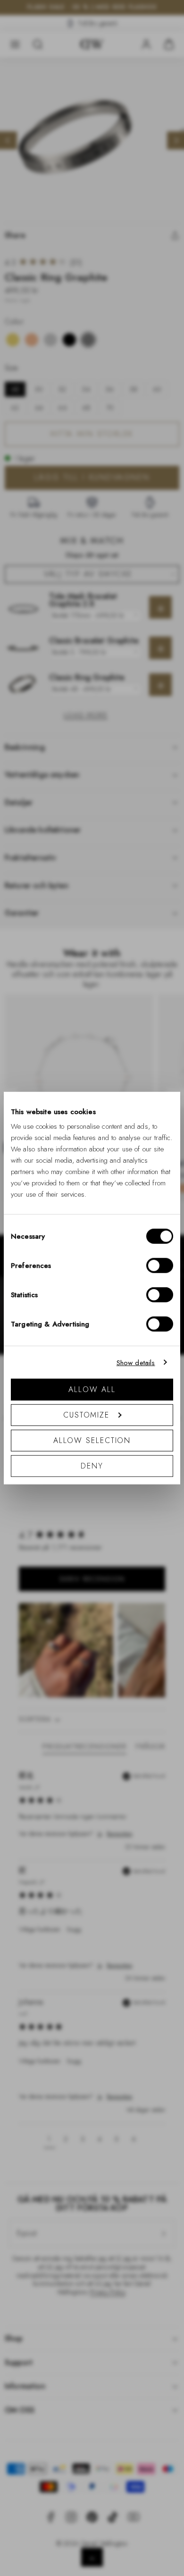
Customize (86, 1415)
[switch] (160, 1266)
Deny (92, 1466)
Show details (136, 1362)
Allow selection (92, 1440)
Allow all (92, 1389)
